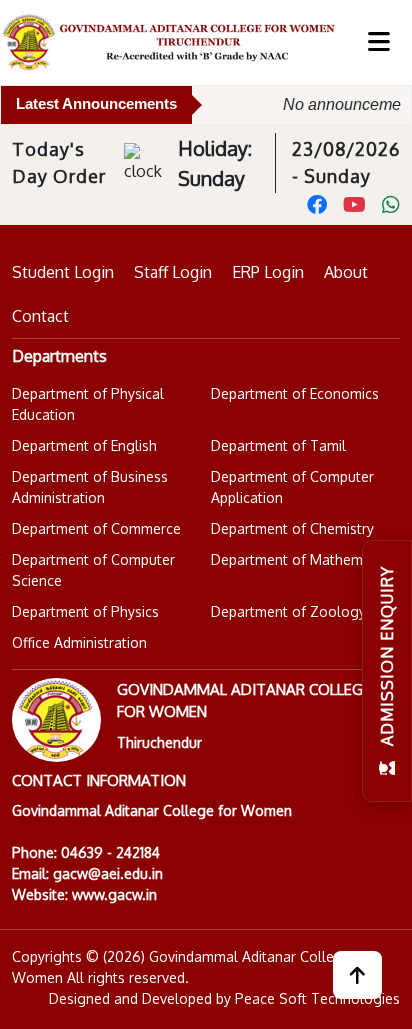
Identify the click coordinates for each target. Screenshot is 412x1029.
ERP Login (268, 272)
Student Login (63, 272)
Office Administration (79, 642)
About (346, 272)
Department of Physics (85, 611)
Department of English (84, 445)
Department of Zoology (288, 611)
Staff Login (173, 272)
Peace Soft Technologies (317, 998)
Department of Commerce (96, 528)
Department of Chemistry (292, 528)
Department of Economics (295, 393)
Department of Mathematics (302, 559)
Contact (40, 316)
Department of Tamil (278, 445)
